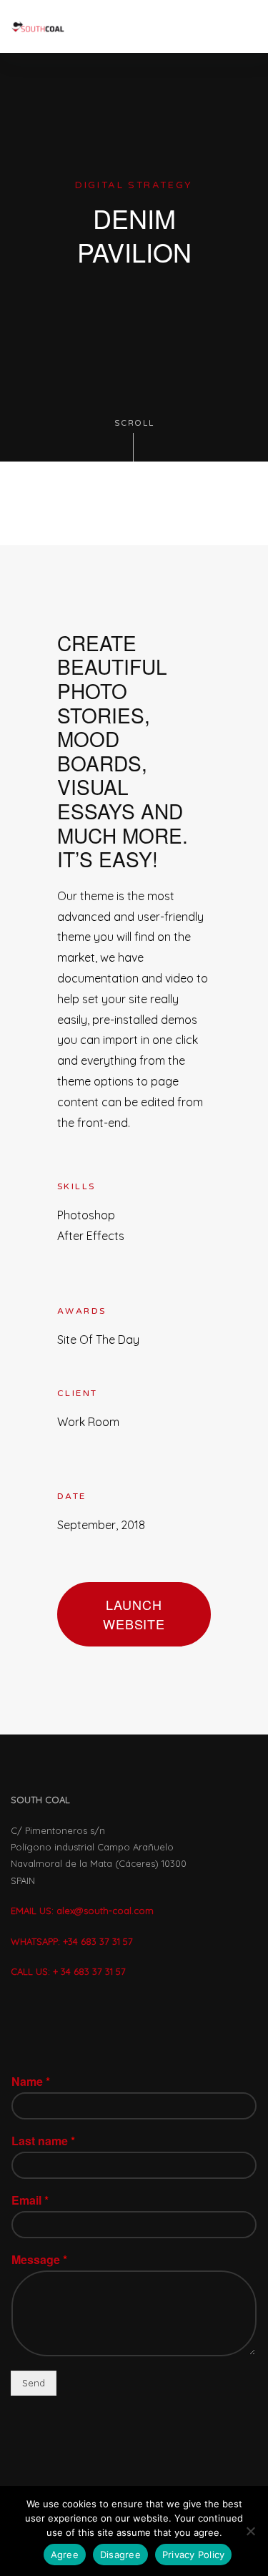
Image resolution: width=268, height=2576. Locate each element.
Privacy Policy (194, 2555)
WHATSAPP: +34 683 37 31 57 (73, 1941)
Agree (65, 2555)
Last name (43, 2141)
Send (34, 2383)
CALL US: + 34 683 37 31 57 (68, 1971)
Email (30, 2201)
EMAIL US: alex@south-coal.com (82, 1911)
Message (39, 2260)
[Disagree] (250, 2531)
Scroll (134, 423)
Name (31, 2082)
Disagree (120, 2555)
